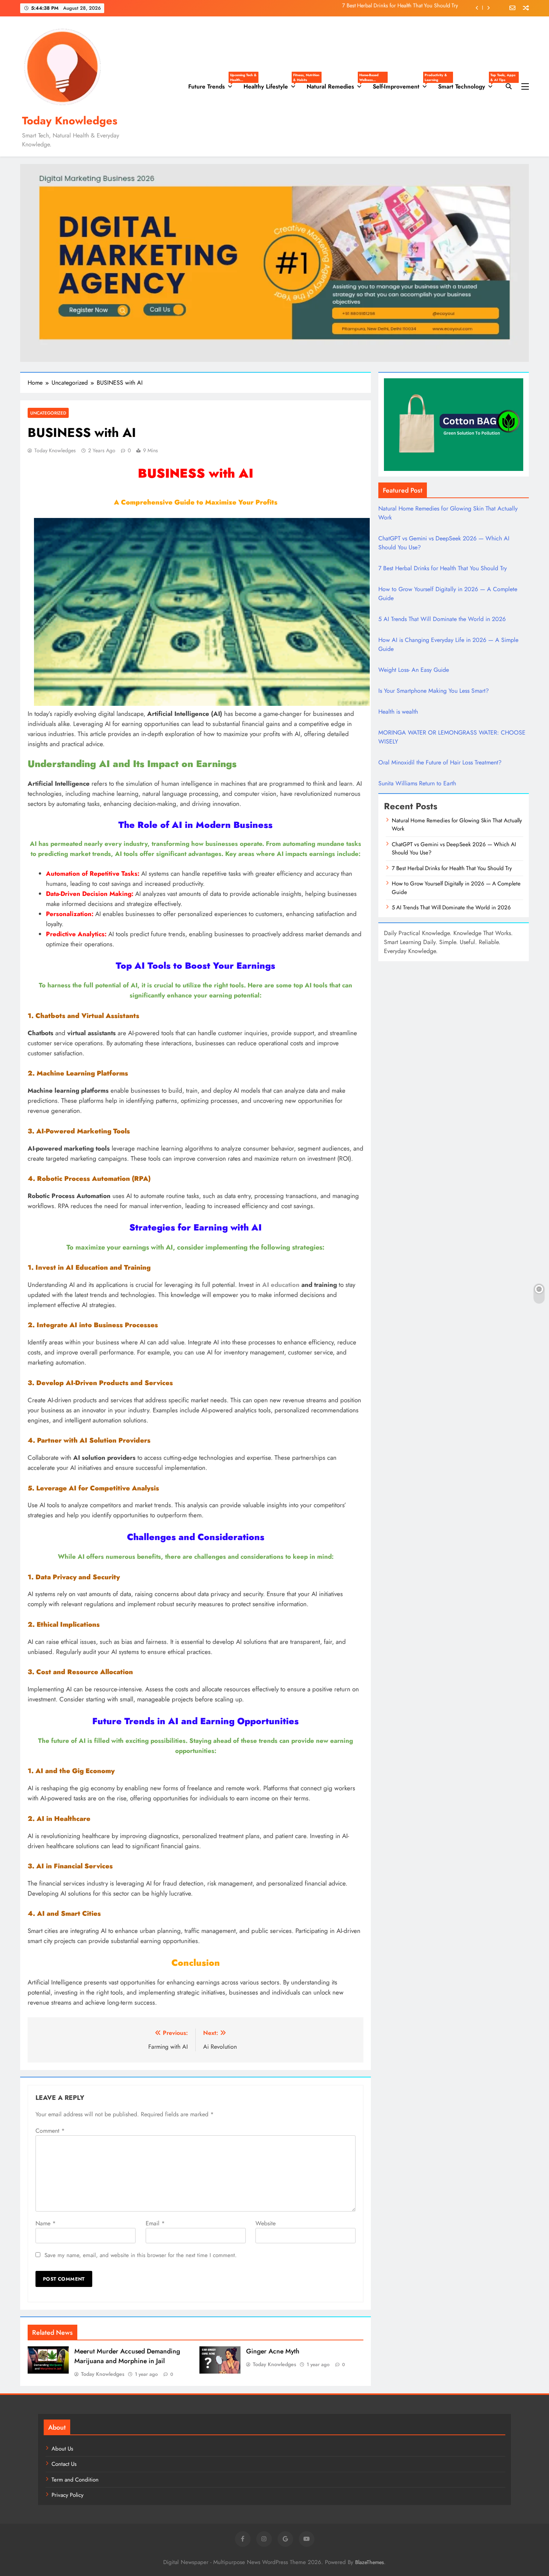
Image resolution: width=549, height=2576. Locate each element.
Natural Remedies (337, 84)
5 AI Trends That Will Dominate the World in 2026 (442, 619)
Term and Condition (75, 2480)
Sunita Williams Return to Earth (417, 783)
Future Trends (213, 84)
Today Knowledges (70, 121)
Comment (50, 2131)
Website (266, 2223)
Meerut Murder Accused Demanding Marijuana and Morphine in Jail (127, 2356)
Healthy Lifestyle (272, 84)
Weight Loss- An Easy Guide (414, 670)
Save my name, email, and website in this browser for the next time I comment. (141, 2255)
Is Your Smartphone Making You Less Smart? (434, 691)
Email (155, 2223)
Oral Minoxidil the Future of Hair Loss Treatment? (440, 762)
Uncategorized (48, 413)
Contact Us (64, 2464)
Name (46, 2223)
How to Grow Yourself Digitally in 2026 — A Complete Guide (388, 8)
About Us (62, 2449)
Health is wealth (398, 712)
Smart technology (468, 84)
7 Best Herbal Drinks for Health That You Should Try (443, 568)
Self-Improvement (403, 84)
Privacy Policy (68, 2495)
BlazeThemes (370, 2562)
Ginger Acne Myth (273, 2351)
